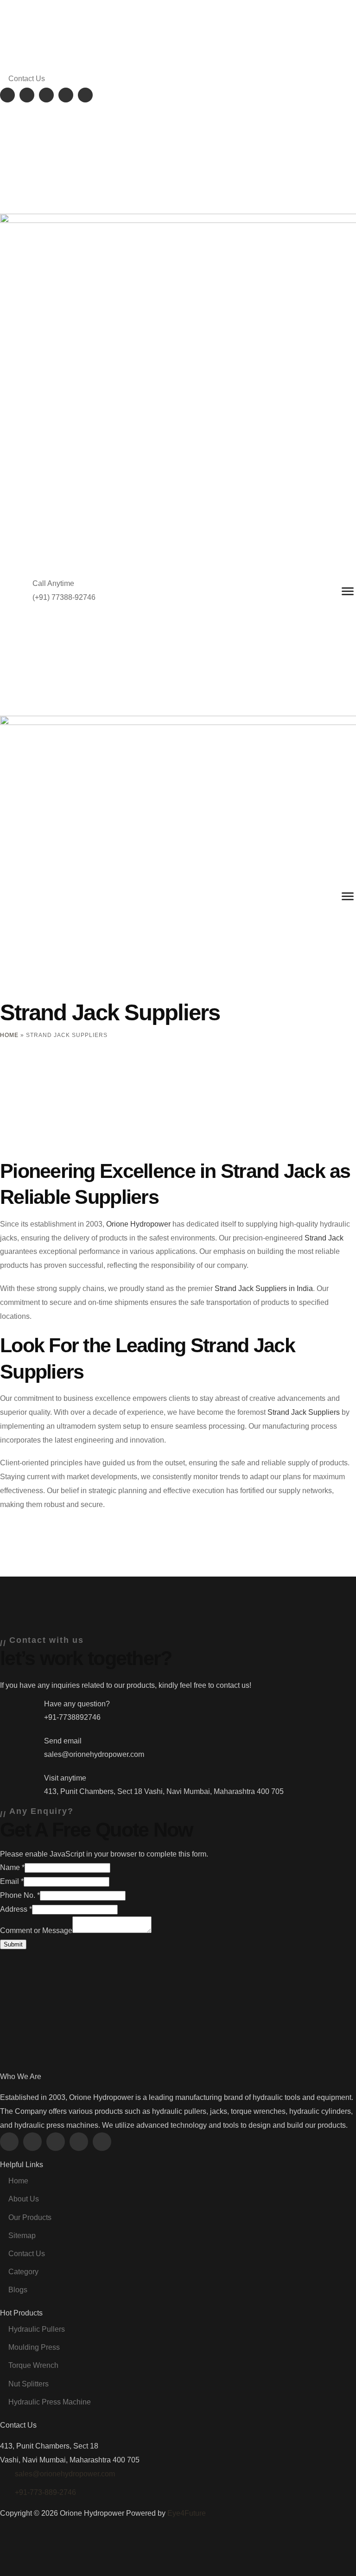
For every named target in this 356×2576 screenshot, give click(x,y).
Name (12, 1867)
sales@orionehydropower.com (65, 2474)
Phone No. (20, 1895)
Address (16, 1909)
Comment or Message (36, 1930)
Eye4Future (187, 2513)
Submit (13, 1944)
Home (9, 1035)
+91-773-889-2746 (45, 2492)
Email (12, 1881)
